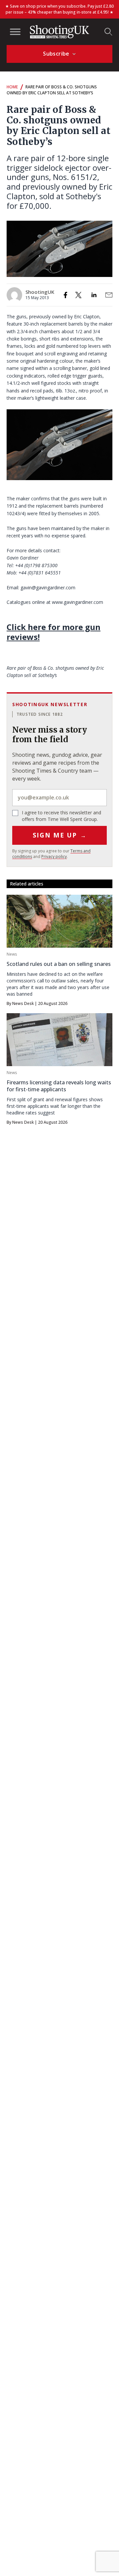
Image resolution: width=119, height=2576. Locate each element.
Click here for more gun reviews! (54, 632)
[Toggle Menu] (15, 32)
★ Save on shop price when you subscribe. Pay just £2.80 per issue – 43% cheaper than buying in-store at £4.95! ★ (59, 9)
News (12, 954)
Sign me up (60, 835)
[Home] (59, 32)
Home (12, 87)
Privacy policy (54, 857)
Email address (59, 798)
